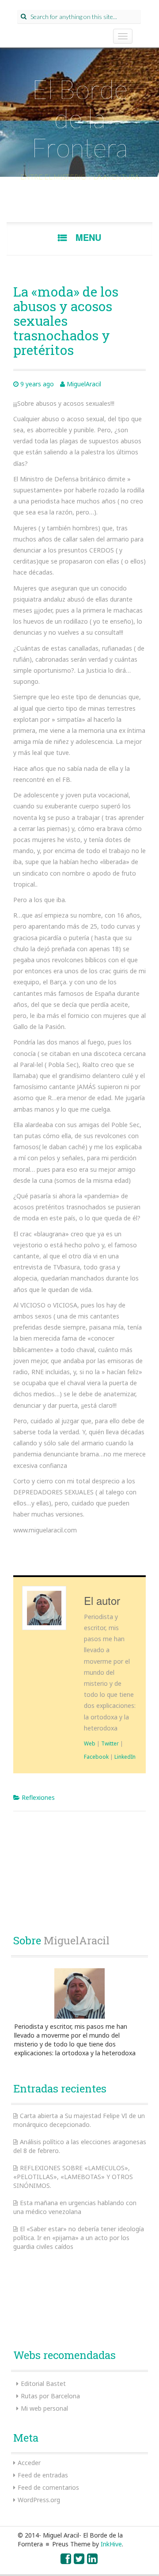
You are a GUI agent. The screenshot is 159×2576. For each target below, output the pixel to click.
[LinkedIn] (93, 2561)
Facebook (96, 1757)
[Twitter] (79, 2561)
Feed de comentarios (48, 2487)
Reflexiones (38, 1797)
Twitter (110, 1743)
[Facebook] (66, 2561)
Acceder (29, 2463)
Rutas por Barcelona (50, 2396)
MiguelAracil (84, 384)
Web (90, 1743)
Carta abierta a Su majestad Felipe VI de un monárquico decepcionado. (79, 2120)
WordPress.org (39, 2500)
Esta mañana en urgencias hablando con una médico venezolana (75, 2207)
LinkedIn (125, 1757)
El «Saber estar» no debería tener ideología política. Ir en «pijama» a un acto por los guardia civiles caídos (79, 2238)
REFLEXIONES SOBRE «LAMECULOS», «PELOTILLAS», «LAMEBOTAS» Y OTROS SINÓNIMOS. (73, 2177)
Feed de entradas (43, 2475)
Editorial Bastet (43, 2384)
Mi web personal (44, 2408)
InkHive (111, 2544)
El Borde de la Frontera (79, 118)
